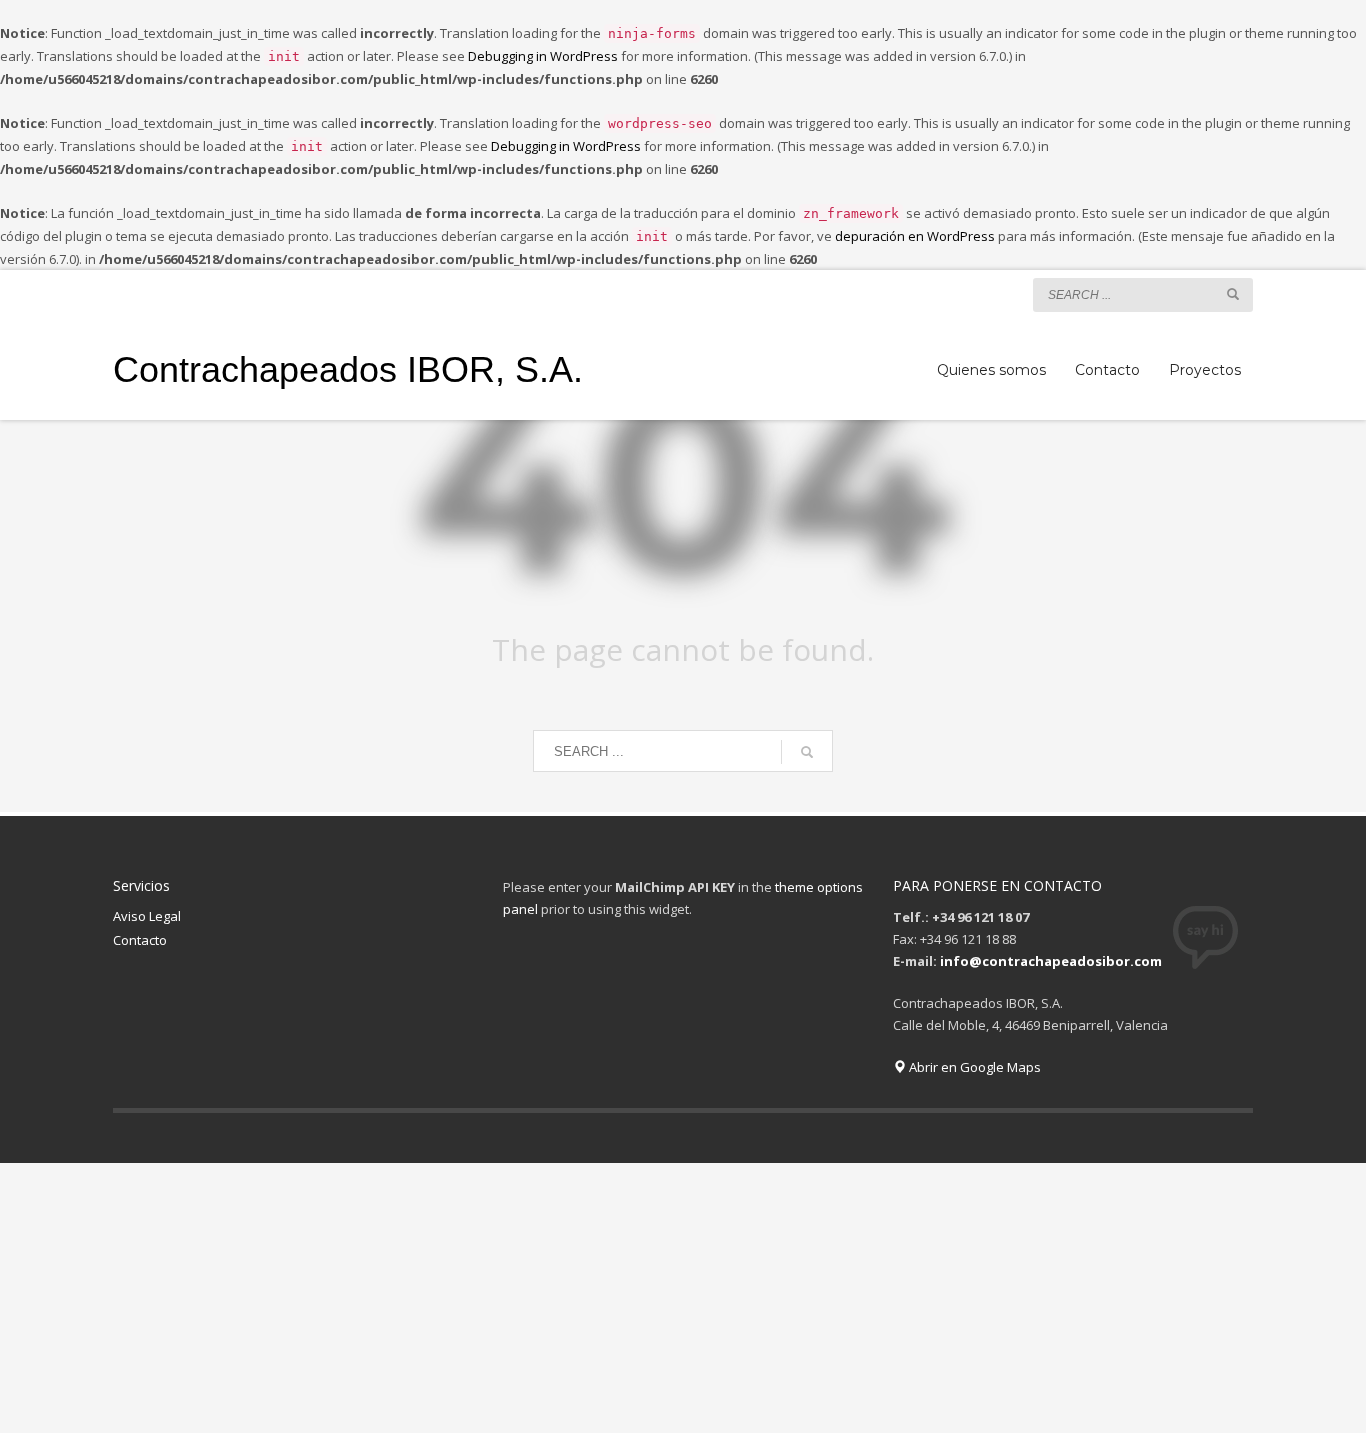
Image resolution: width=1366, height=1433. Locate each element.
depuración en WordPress (915, 236)
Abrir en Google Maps (973, 1067)
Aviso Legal (147, 916)
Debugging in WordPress (543, 56)
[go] (1233, 294)
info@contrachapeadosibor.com (1051, 961)
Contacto (140, 940)
